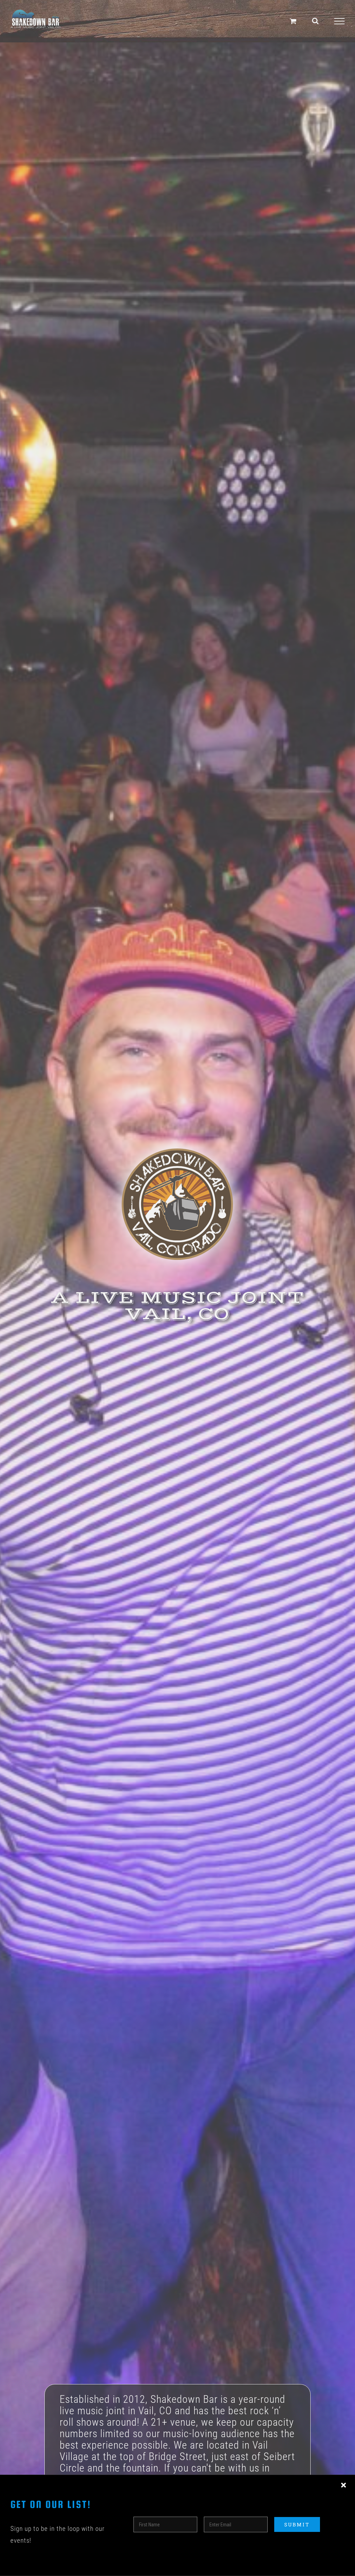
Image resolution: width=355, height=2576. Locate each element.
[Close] (344, 2485)
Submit (297, 2524)
